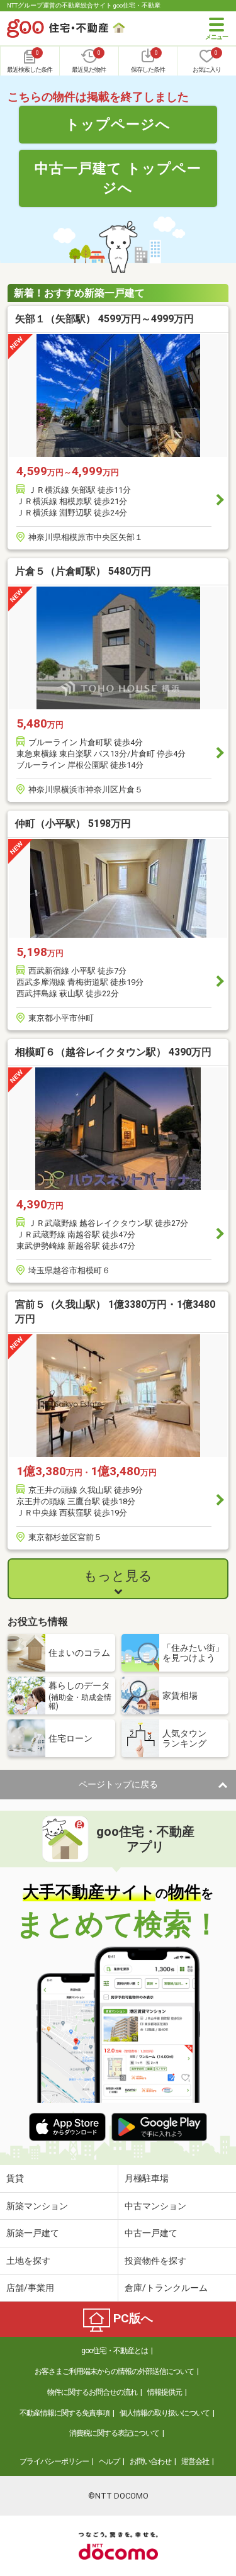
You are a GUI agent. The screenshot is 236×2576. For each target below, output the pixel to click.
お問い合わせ (150, 2461)
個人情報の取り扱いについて (165, 2413)
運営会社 (195, 2461)
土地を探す (28, 2261)
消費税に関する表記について (114, 2433)
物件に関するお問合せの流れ (92, 2392)
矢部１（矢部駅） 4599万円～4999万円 (104, 319)
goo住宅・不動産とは (115, 2351)
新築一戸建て (33, 2233)
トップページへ (118, 124)
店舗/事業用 (30, 2288)
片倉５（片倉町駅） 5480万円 (83, 571)
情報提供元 (165, 2392)
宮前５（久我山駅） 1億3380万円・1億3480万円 (115, 1311)
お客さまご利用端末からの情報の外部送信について (114, 2371)
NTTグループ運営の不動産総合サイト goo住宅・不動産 (84, 5)
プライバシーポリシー (54, 2461)
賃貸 (15, 2178)
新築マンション (37, 2206)
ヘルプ (109, 2461)
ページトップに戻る (118, 1784)
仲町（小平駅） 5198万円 (73, 824)
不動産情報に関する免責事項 (65, 2413)
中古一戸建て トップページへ (118, 178)
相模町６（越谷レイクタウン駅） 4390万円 (113, 1052)
